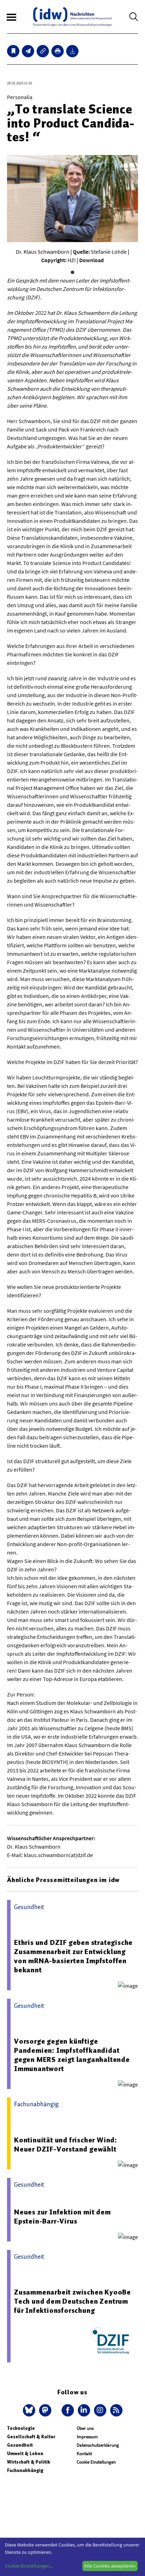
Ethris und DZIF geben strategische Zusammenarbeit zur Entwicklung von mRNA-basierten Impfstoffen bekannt (73, 1956)
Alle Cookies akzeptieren (110, 2566)
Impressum (87, 2437)
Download (92, 260)
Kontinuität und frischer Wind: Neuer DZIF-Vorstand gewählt (66, 2144)
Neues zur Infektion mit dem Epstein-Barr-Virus (62, 2217)
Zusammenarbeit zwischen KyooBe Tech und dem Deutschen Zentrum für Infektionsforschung (72, 2301)
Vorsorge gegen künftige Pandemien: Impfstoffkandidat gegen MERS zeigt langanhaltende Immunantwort (72, 2055)
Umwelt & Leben (25, 2454)
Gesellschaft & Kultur (31, 2437)
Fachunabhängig (25, 2470)
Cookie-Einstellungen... (29, 2566)
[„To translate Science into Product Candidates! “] (28, 51)
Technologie (21, 2428)
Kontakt (84, 2454)
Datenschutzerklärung (98, 2445)
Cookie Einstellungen (96, 2462)
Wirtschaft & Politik (29, 2462)
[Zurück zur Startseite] (72, 17)
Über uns (85, 2428)
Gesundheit (20, 2445)
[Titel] (13, 51)
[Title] (43, 51)
